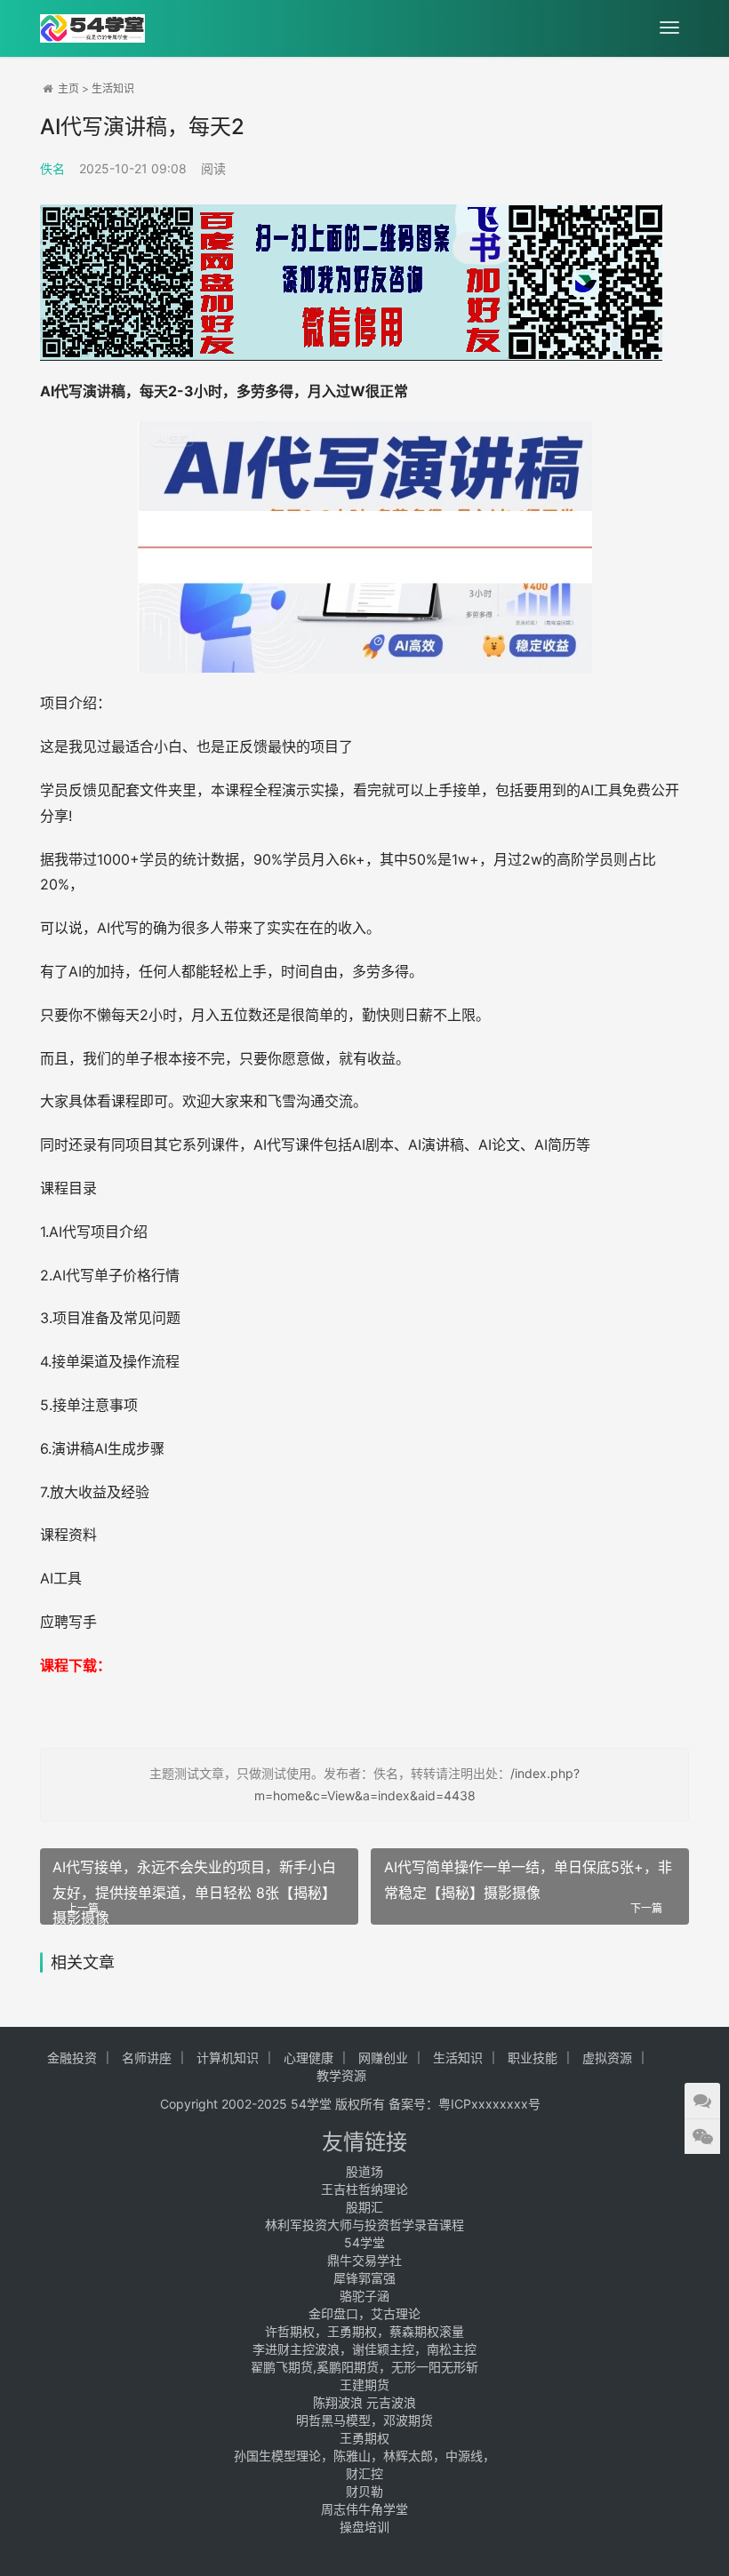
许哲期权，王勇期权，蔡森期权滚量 (364, 2331)
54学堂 (364, 2242)
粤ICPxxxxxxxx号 (489, 2104)
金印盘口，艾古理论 (364, 2313)
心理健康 (308, 2058)
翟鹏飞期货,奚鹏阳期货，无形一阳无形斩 (364, 2367)
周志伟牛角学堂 (364, 2509)
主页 (68, 88)
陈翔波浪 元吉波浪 (364, 2402)
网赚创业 (383, 2058)
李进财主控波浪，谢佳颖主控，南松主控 (364, 2349)
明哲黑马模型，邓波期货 (364, 2420)
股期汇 (364, 2207)
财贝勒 (364, 2491)
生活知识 (113, 88)
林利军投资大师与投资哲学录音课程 (364, 2225)
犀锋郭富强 (364, 2278)
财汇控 (364, 2473)
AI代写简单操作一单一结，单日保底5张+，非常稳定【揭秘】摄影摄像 (528, 1880)
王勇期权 (364, 2438)
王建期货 (364, 2385)
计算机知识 (228, 2058)
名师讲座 (147, 2058)
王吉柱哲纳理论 (364, 2189)
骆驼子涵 (364, 2296)
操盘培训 (364, 2527)
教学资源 (341, 2075)
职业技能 (533, 2058)
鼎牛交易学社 (364, 2260)
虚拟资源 (607, 2058)
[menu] (669, 28)
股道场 (364, 2171)
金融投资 (72, 2058)
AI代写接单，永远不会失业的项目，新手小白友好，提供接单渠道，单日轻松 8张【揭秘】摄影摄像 (194, 1887)
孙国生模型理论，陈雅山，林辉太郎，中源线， (364, 2456)
